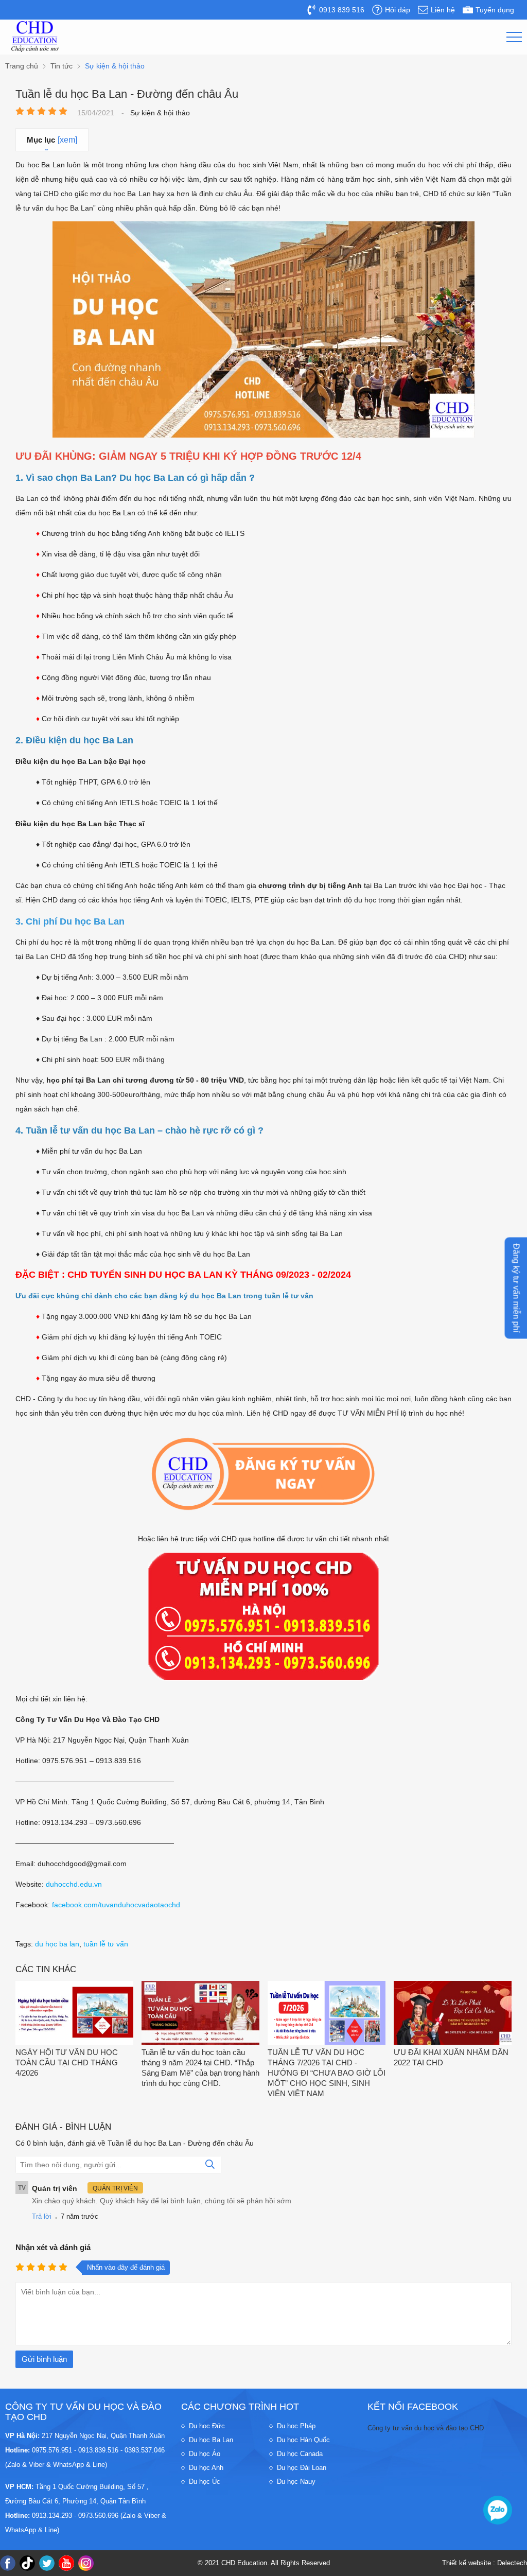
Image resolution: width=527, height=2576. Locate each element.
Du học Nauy (296, 2482)
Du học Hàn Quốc (303, 2440)
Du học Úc (205, 2482)
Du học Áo (205, 2454)
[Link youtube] (66, 2563)
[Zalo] (498, 2510)
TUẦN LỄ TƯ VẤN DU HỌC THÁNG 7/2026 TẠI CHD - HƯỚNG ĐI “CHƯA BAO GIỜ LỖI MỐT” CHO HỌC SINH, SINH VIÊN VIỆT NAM (327, 2073)
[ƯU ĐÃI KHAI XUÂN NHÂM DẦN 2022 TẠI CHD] (453, 2014)
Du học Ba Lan (211, 2440)
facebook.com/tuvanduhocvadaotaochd (116, 1905)
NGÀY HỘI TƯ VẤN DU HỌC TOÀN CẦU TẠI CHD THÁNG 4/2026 (67, 2062)
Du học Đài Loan (302, 2468)
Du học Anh (206, 2468)
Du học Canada (300, 2454)
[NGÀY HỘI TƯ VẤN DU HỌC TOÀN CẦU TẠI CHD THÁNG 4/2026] (74, 2014)
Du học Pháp (296, 2426)
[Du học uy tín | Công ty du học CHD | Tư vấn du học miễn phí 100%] (35, 37)
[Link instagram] (86, 2563)
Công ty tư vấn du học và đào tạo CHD (426, 2428)
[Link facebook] (8, 2563)
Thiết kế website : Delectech (485, 2563)
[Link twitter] (47, 2563)
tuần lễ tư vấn (106, 1944)
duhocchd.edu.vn (74, 1884)
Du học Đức (207, 2426)
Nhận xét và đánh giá (53, 2247)
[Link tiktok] (27, 2563)
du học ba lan (57, 1944)
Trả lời (42, 2216)
